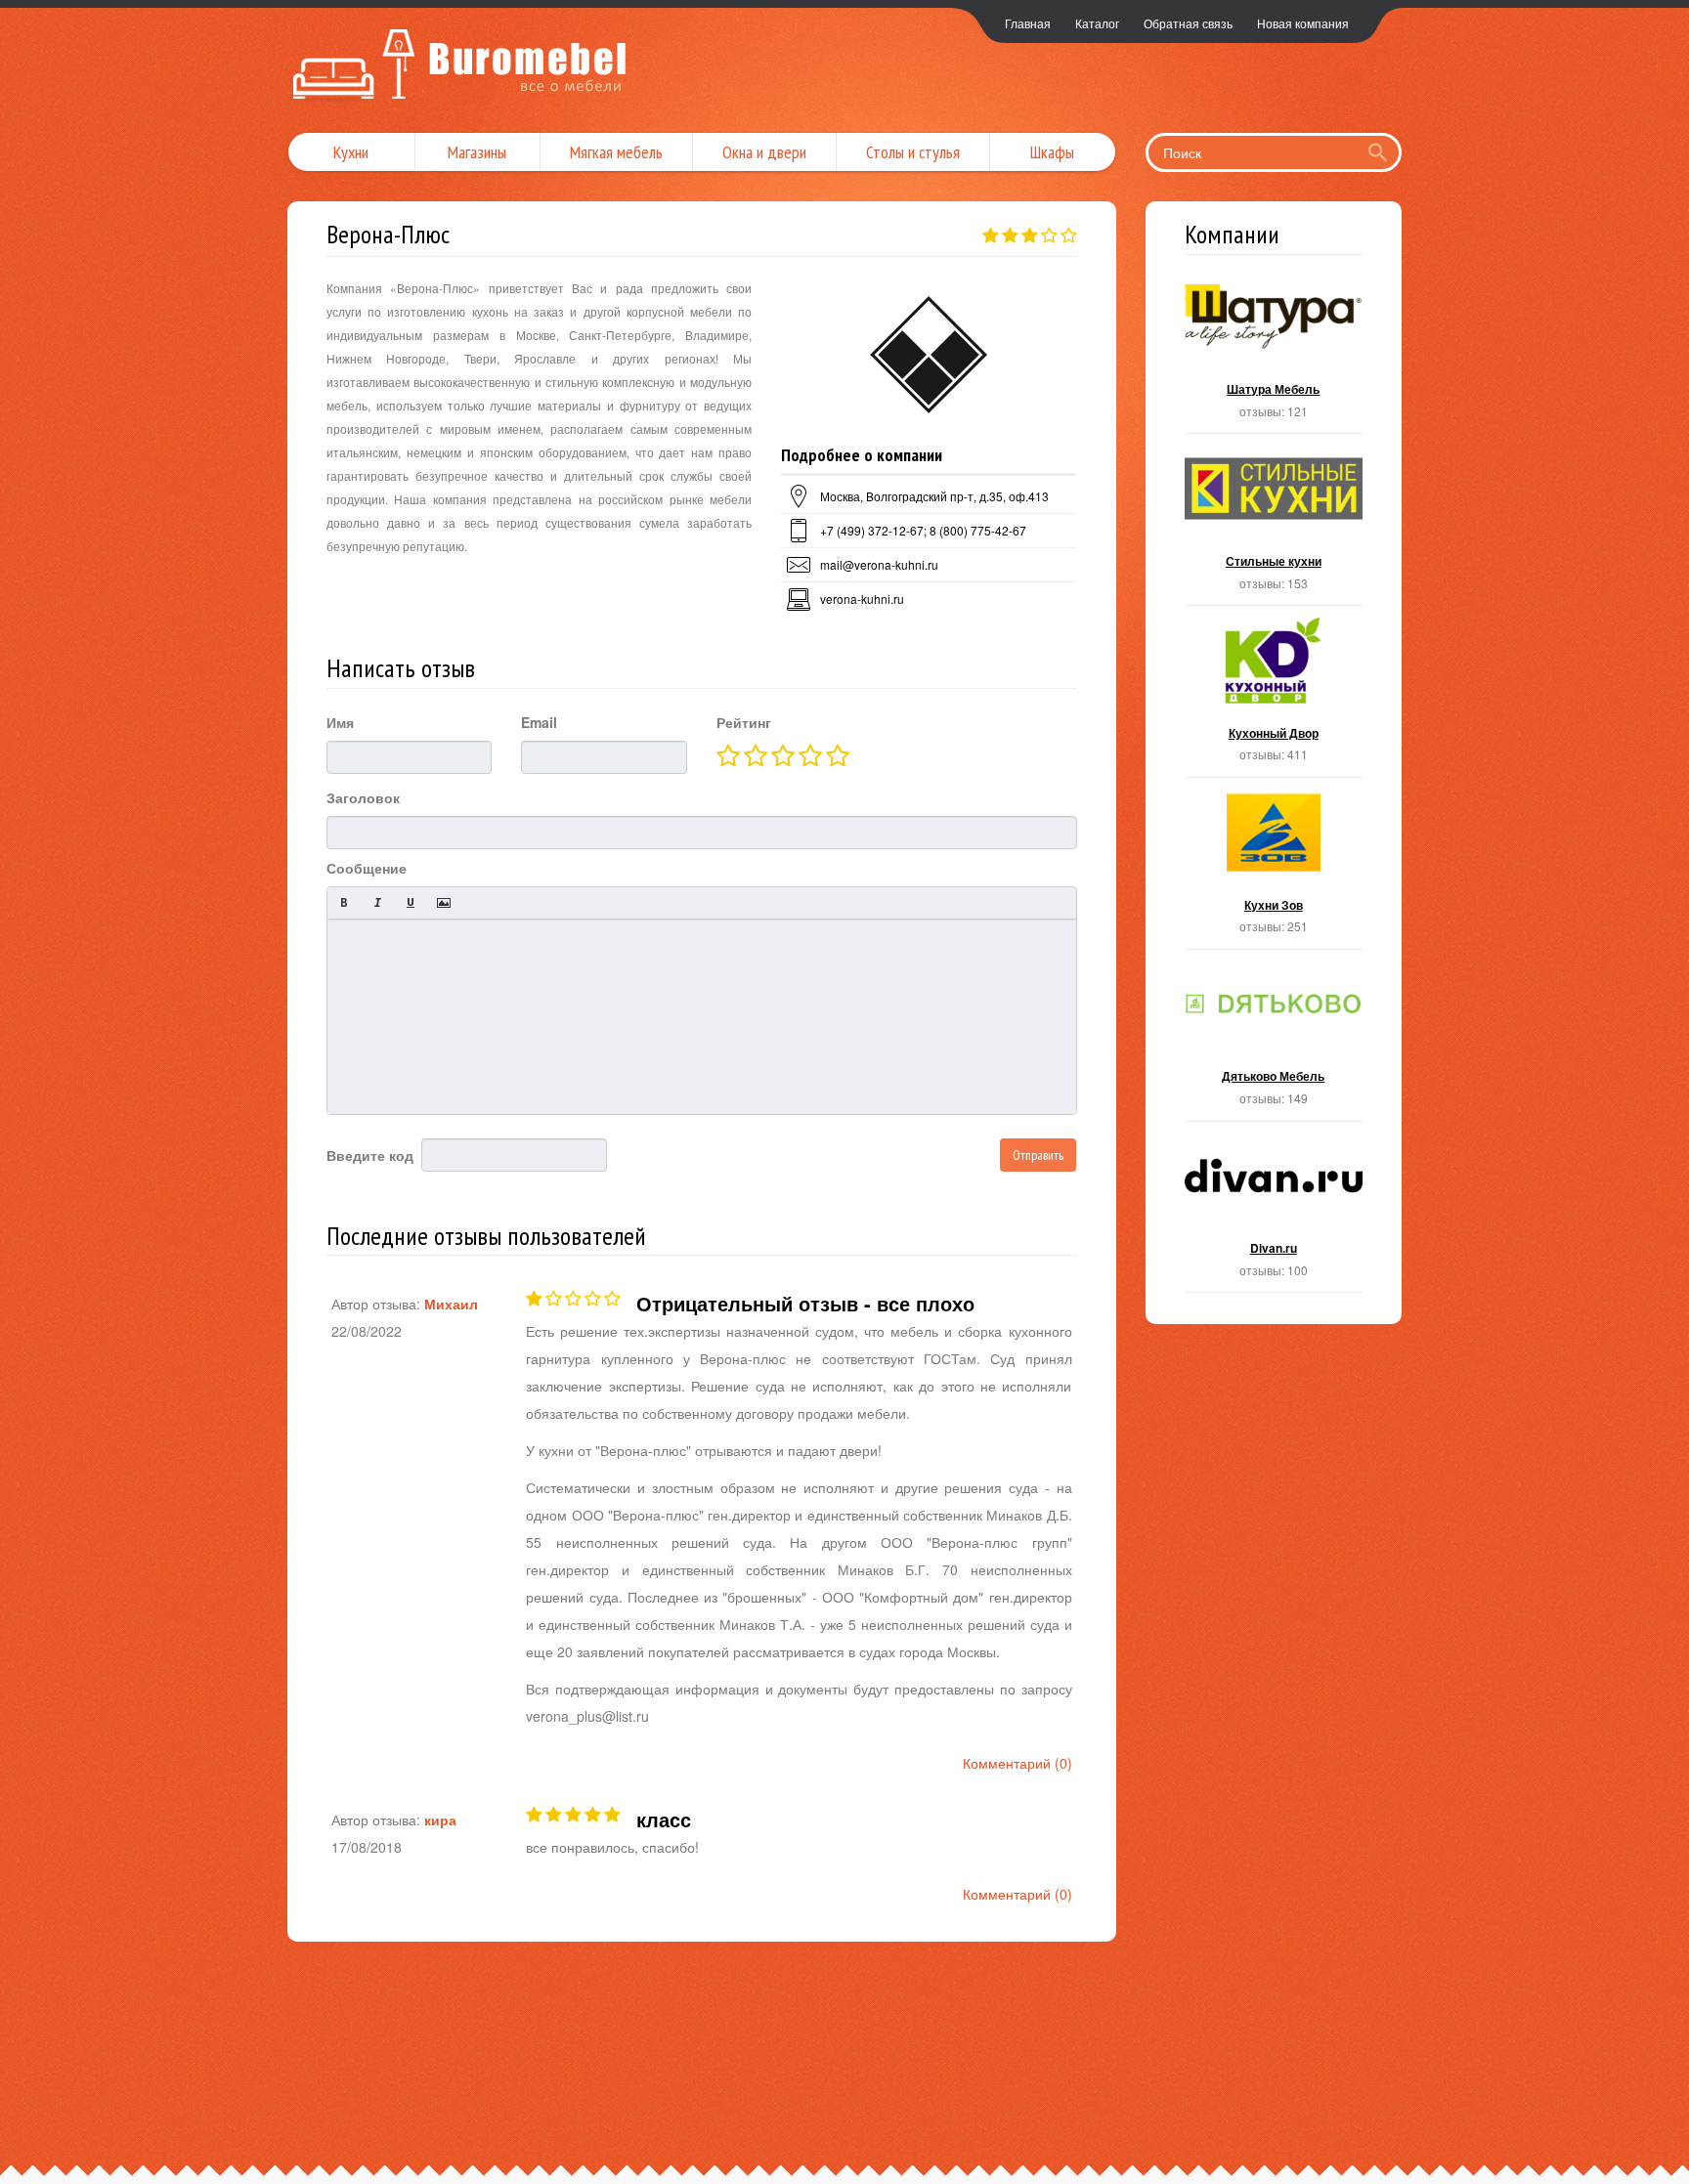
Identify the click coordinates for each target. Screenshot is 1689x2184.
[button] (344, 903)
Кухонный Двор (1274, 697)
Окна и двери (764, 152)
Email (539, 722)
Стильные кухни (1274, 525)
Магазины (477, 152)
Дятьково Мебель (1274, 1041)
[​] (702, 1016)
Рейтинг (744, 722)
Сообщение (367, 868)
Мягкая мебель (616, 152)
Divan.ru (1274, 1213)
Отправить (1038, 1155)
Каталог (1097, 23)
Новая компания (1303, 23)
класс (664, 1819)
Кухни (351, 152)
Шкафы (1052, 152)
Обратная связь (1188, 23)
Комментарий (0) (1018, 1763)
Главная (1028, 23)
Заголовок (363, 797)
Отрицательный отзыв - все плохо (805, 1303)
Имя (340, 722)
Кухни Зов (1274, 869)
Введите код (370, 1155)
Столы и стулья (913, 152)
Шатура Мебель (1274, 354)
